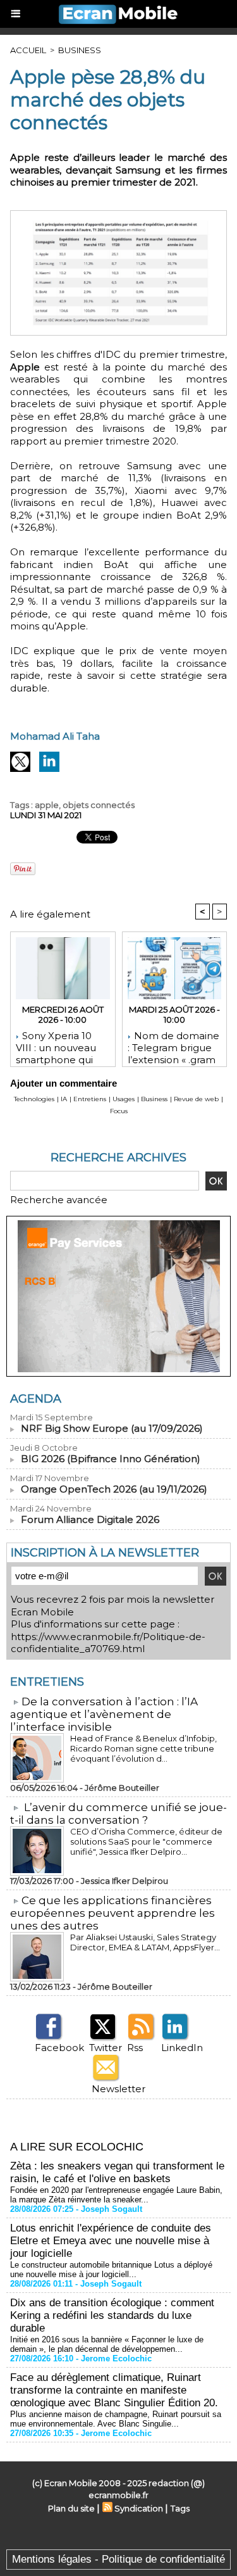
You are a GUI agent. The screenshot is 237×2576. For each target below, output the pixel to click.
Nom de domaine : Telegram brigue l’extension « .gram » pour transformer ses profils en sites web (173, 1045)
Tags (180, 2508)
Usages (124, 1099)
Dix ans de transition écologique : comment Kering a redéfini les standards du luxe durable (112, 2315)
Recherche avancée (59, 1200)
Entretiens (90, 1099)
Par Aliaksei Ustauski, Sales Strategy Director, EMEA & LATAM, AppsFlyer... (145, 1942)
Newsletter (118, 2089)
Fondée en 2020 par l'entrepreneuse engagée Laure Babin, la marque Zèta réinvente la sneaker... (116, 2195)
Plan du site (71, 2508)
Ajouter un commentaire (64, 1083)
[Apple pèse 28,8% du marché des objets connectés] (118, 216)
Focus (119, 1111)
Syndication (139, 2508)
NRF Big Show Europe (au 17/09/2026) (112, 1428)
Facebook (59, 2048)
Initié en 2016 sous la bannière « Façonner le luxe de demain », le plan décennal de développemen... (107, 2344)
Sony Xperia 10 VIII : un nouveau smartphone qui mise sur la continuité (56, 1045)
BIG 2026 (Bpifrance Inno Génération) (111, 1459)
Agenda (36, 1399)
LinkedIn (182, 2048)
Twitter (106, 2048)
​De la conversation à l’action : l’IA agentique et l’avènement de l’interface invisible (104, 1714)
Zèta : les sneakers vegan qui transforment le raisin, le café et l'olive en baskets (117, 2172)
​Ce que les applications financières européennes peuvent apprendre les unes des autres (112, 1913)
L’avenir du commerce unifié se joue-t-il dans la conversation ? (118, 1814)
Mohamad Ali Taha (55, 736)
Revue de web (196, 1099)
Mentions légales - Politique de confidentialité (118, 2559)
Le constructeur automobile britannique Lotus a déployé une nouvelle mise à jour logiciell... (111, 2270)
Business (80, 50)
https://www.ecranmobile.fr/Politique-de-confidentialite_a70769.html (108, 1643)
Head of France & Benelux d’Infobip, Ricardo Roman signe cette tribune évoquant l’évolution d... (143, 1748)
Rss (135, 2048)
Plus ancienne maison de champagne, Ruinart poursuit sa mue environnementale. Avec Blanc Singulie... (116, 2419)
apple (47, 805)
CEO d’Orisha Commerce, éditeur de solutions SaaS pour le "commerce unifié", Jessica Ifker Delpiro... (146, 1841)
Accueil (28, 50)
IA (64, 1099)
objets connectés (99, 805)
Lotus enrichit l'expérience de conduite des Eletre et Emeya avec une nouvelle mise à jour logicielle (111, 2241)
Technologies (34, 1099)
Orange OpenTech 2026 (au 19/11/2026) (114, 1489)
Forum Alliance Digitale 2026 (90, 1519)
